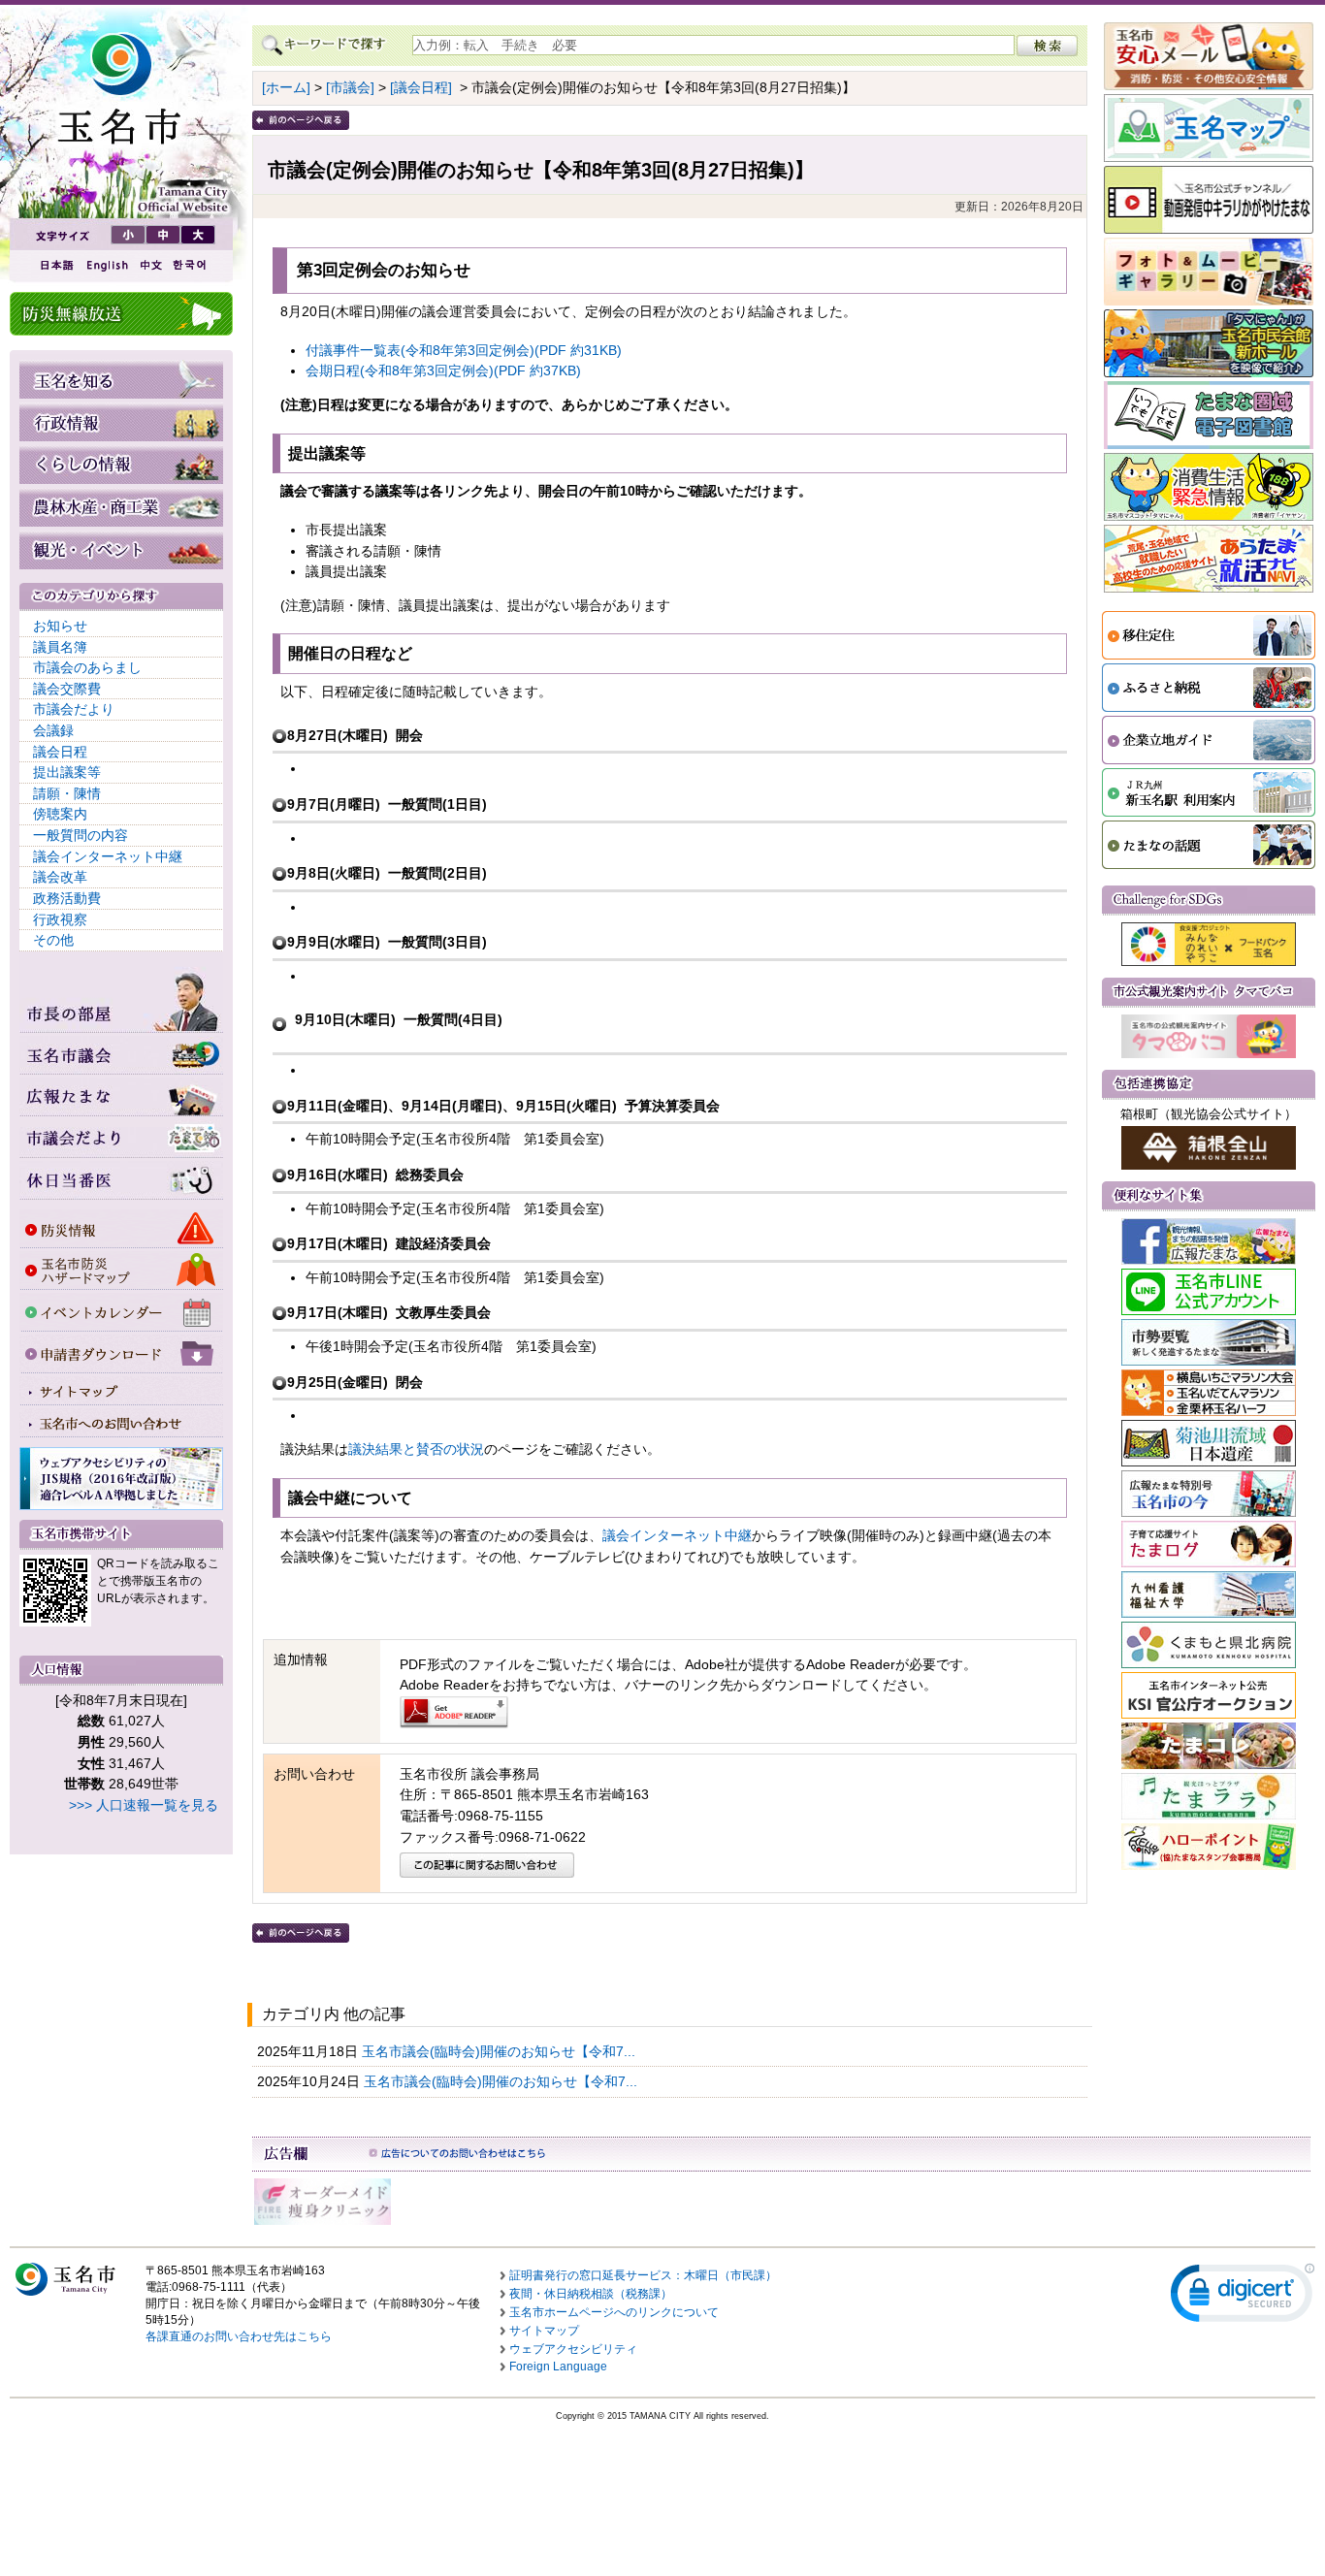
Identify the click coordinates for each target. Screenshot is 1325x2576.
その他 (53, 940)
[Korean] (190, 265)
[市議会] (350, 87)
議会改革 (60, 877)
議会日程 (60, 752)
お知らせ (60, 626)
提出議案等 (67, 772)
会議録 (53, 730)
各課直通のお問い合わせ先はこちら (239, 2336)
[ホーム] (286, 87)
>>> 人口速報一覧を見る (144, 1805)
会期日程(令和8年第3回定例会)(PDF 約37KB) (443, 370)
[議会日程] (421, 87)
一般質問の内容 (81, 835)
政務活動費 (67, 898)
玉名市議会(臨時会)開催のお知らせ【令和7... (501, 2051)
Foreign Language (558, 2367)
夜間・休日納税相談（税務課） (591, 2294)
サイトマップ (544, 2331)
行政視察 (60, 919)
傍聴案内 (60, 814)
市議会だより (74, 709)
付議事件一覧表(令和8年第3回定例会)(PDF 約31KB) (464, 350)
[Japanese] (55, 265)
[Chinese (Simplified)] (150, 265)
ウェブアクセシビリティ (573, 2349)
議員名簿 (60, 647)
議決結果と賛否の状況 (416, 1449)
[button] (1243, 2297)
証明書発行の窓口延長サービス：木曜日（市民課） (643, 2275)
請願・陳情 (67, 793)
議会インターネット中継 (108, 856)
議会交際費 (67, 689)
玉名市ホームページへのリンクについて (614, 2312)
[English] (106, 265)
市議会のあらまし (87, 667)
